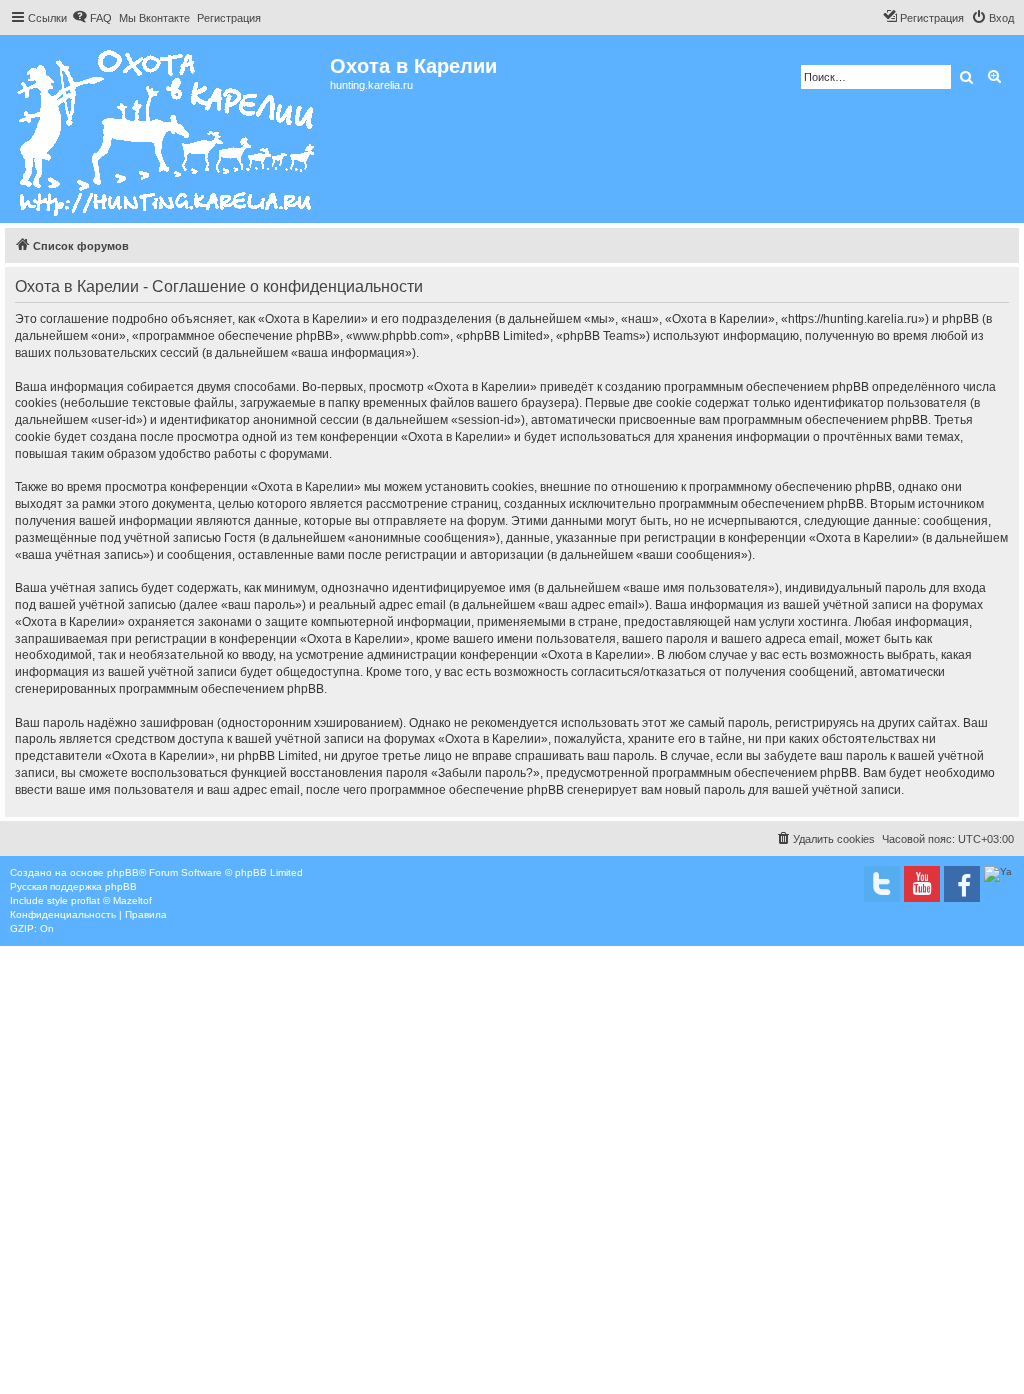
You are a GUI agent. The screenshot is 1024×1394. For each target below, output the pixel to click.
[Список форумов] (167, 129)
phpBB (123, 872)
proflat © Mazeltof (111, 900)
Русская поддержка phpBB (73, 886)
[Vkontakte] (882, 884)
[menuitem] (92, 18)
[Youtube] (922, 884)
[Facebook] (962, 884)
